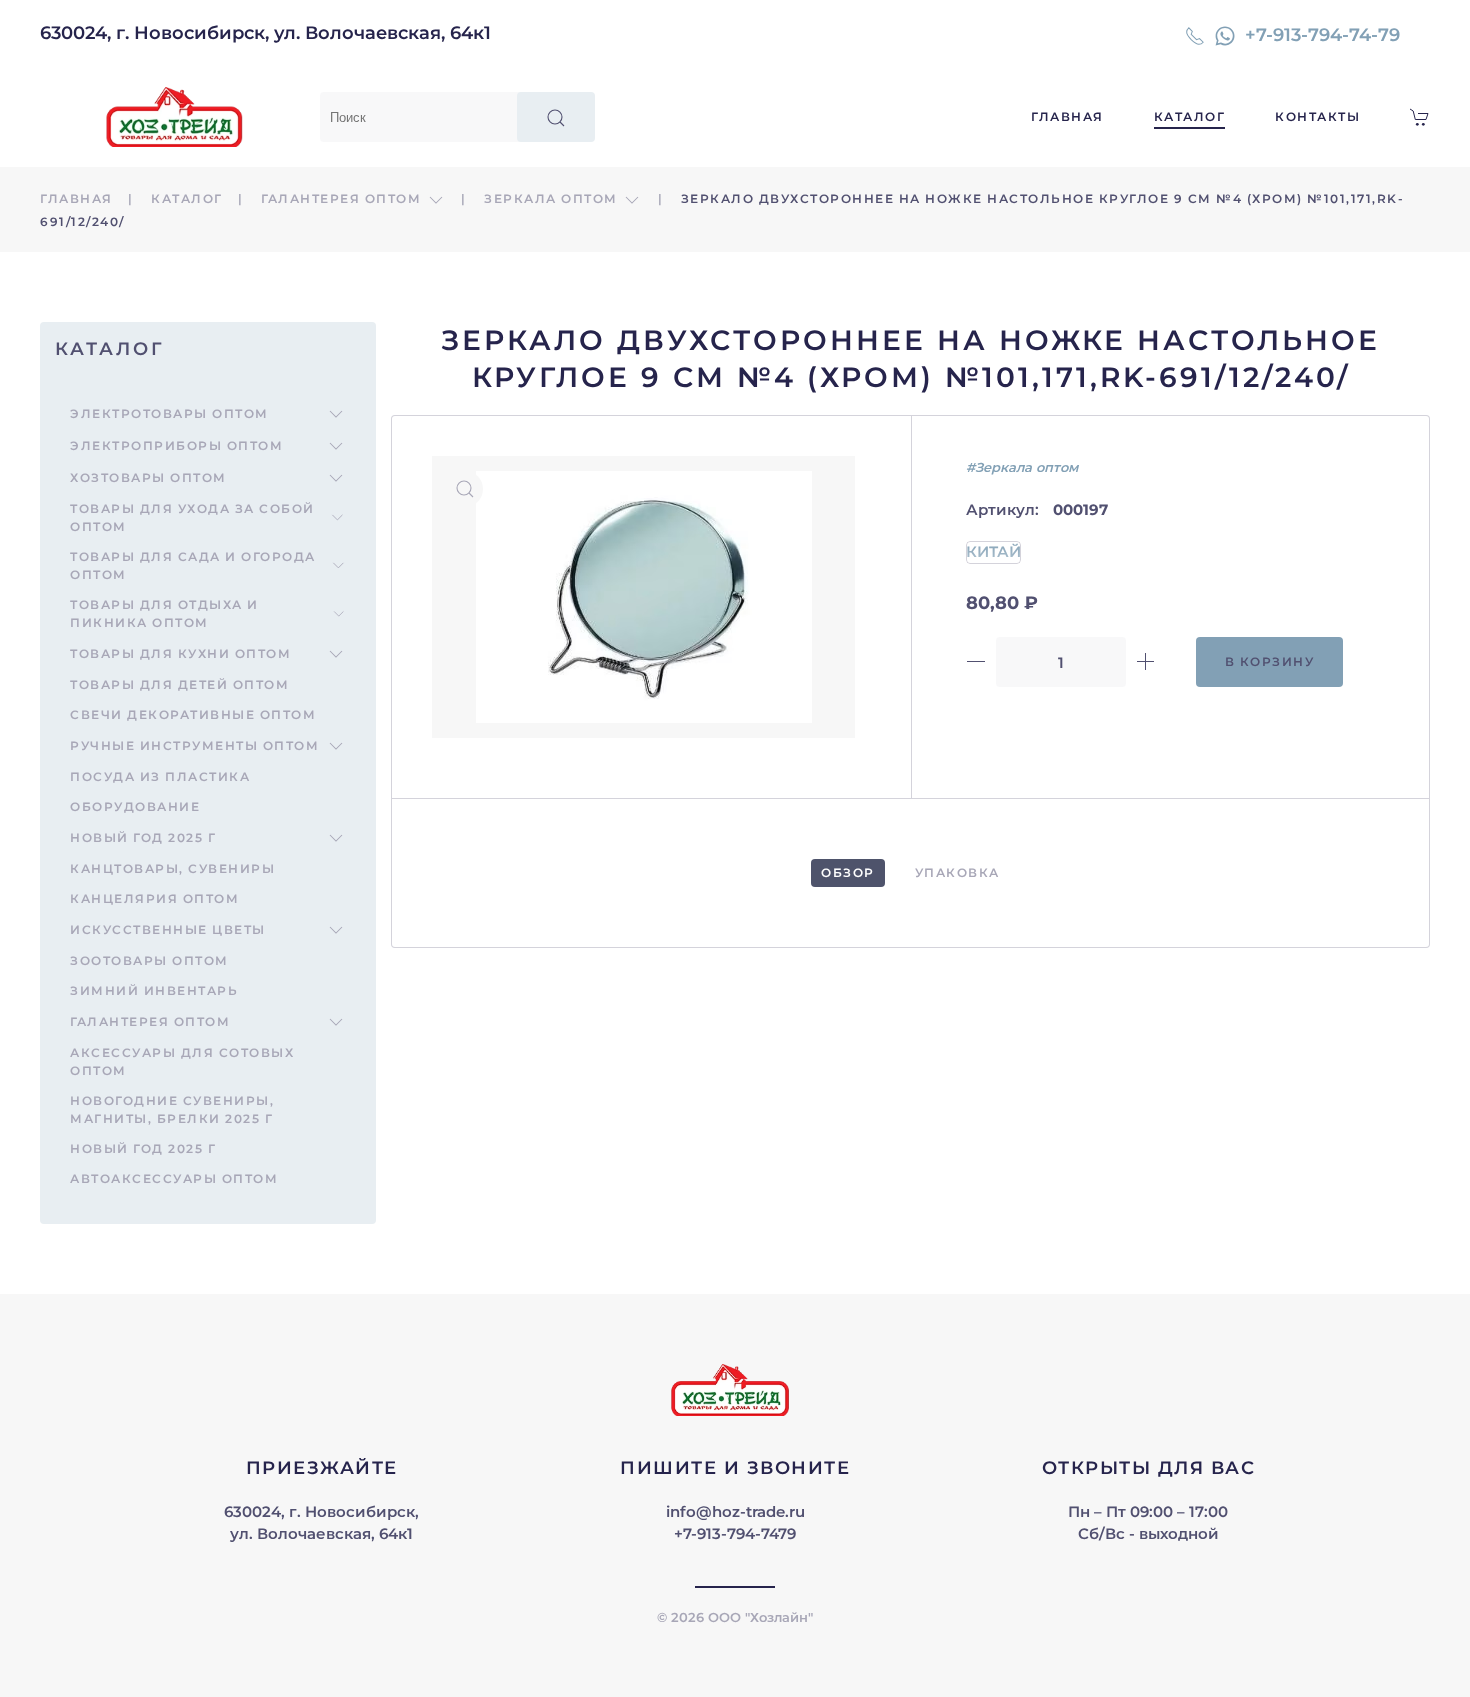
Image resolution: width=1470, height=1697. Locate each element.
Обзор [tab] (848, 872)
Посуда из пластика (160, 776)
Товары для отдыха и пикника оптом (164, 613)
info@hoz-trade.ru (735, 1511)
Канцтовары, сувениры (172, 868)
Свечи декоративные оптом (193, 714)
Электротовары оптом (169, 413)
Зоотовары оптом (149, 960)
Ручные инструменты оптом (194, 745)
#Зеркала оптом (1022, 467)
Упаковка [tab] (957, 872)
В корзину (1270, 661)
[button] (465, 489)
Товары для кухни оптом (180, 653)
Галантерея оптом (150, 1021)
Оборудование (135, 806)
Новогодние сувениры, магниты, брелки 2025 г (172, 1109)
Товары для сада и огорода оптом (193, 565)
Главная (1067, 116)
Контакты (1317, 116)
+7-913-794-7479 (735, 1533)
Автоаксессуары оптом (174, 1178)
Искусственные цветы (168, 929)
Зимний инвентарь (154, 990)
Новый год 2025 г (143, 837)
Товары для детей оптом (179, 684)
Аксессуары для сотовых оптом (182, 1061)
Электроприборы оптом (176, 445)
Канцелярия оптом (154, 898)
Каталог (1190, 116)
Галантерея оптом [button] (343, 198)
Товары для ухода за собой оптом (192, 517)
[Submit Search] (556, 117)
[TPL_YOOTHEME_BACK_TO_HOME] (180, 117)
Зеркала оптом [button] (553, 198)
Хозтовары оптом (148, 477)
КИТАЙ (993, 551)
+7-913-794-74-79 (1322, 35)
